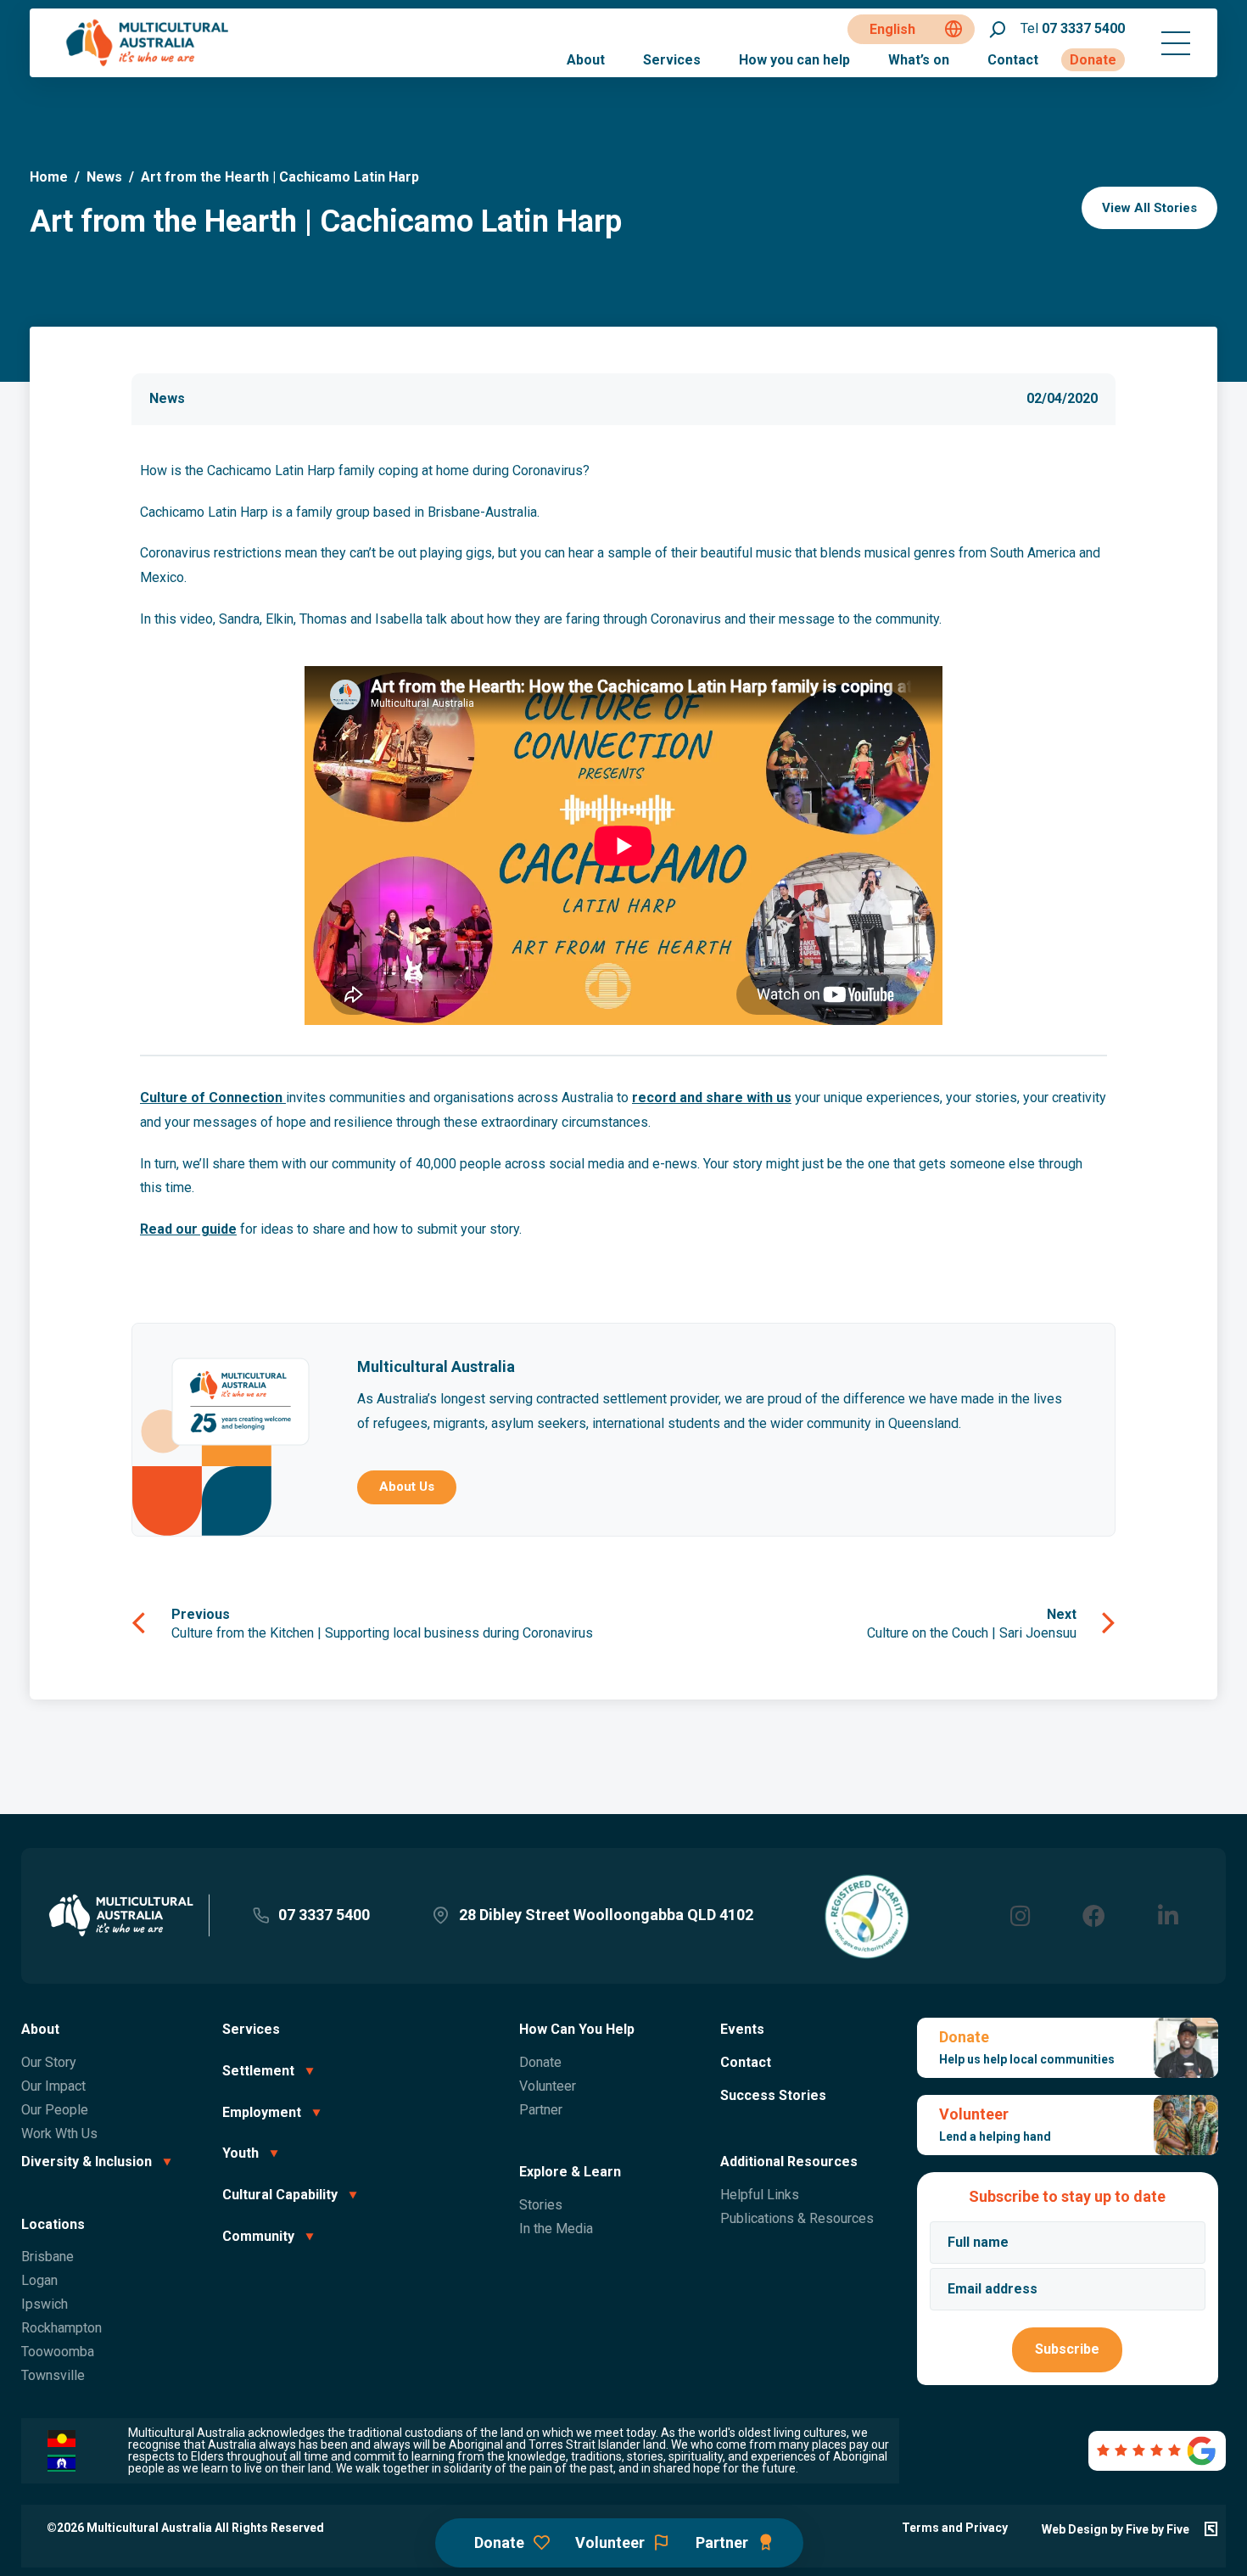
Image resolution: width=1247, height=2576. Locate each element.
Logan (39, 2280)
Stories (541, 2205)
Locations (53, 2224)
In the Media (556, 2229)
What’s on (919, 60)
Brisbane (48, 2257)
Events (742, 2029)
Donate (1093, 60)
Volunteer (548, 2086)
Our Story (49, 2062)
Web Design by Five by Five (1116, 2529)
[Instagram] (1020, 1915)
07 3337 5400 (1073, 28)
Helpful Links (760, 2195)
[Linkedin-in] (1168, 1915)
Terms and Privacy (955, 2528)
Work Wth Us (59, 2134)
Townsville (53, 2375)
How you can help (794, 60)
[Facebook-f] (1094, 1915)
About (586, 60)
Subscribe (1067, 2349)
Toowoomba (58, 2352)
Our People (55, 2110)
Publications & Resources (797, 2218)
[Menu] (1176, 43)
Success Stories (773, 2095)
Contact (1013, 60)
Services (672, 60)
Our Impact (53, 2086)
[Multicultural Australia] (148, 64)
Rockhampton (62, 2328)
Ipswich (45, 2304)
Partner (541, 2110)
